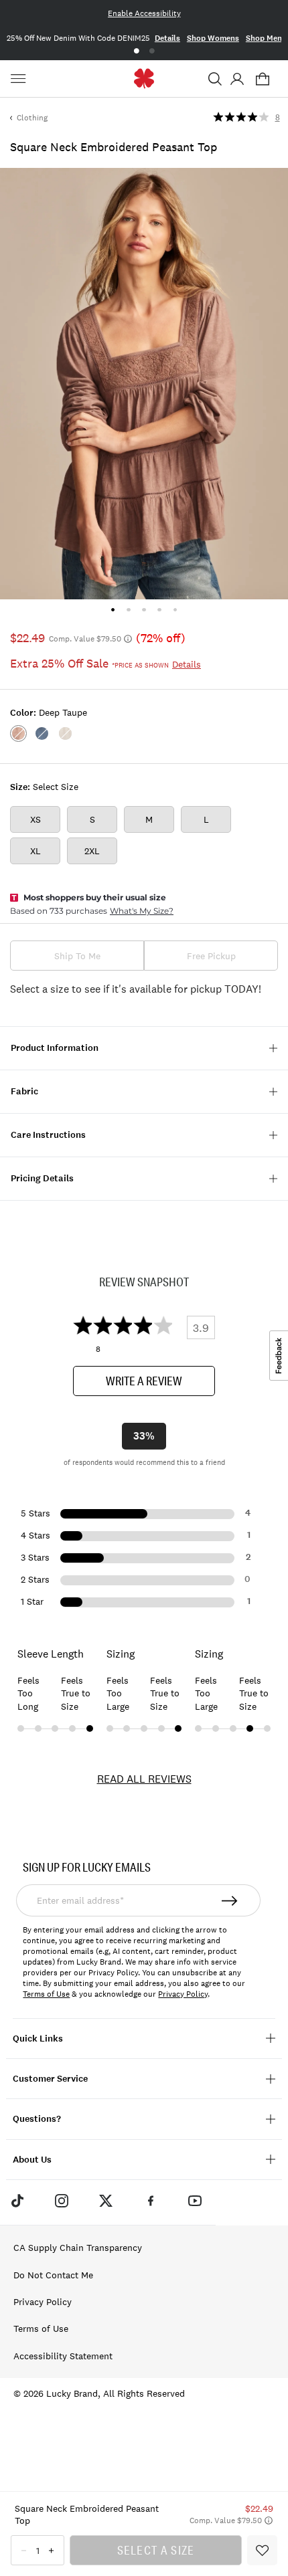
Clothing (32, 118)
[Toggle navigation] (20, 79)
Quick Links (38, 2039)
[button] (215, 79)
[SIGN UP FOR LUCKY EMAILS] (230, 1900)
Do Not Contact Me (53, 2275)
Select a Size (156, 2550)
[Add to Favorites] (262, 2550)
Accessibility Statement (63, 2356)
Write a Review (144, 1381)
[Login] (237, 79)
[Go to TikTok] (17, 2201)
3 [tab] (144, 610)
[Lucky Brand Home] (144, 79)
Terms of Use (46, 1994)
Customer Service (50, 2079)
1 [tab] (136, 51)
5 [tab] (175, 610)
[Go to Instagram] (62, 2201)
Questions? (37, 2119)
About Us (32, 2160)
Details (164, 38)
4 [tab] (160, 610)
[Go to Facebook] (151, 2201)
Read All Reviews (144, 1779)
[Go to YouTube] (195, 2201)
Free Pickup (211, 956)
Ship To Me (77, 956)
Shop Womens (210, 38)
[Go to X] (106, 2201)
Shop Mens (263, 38)
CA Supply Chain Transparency (78, 2248)
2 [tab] (152, 51)
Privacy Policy (183, 1994)
